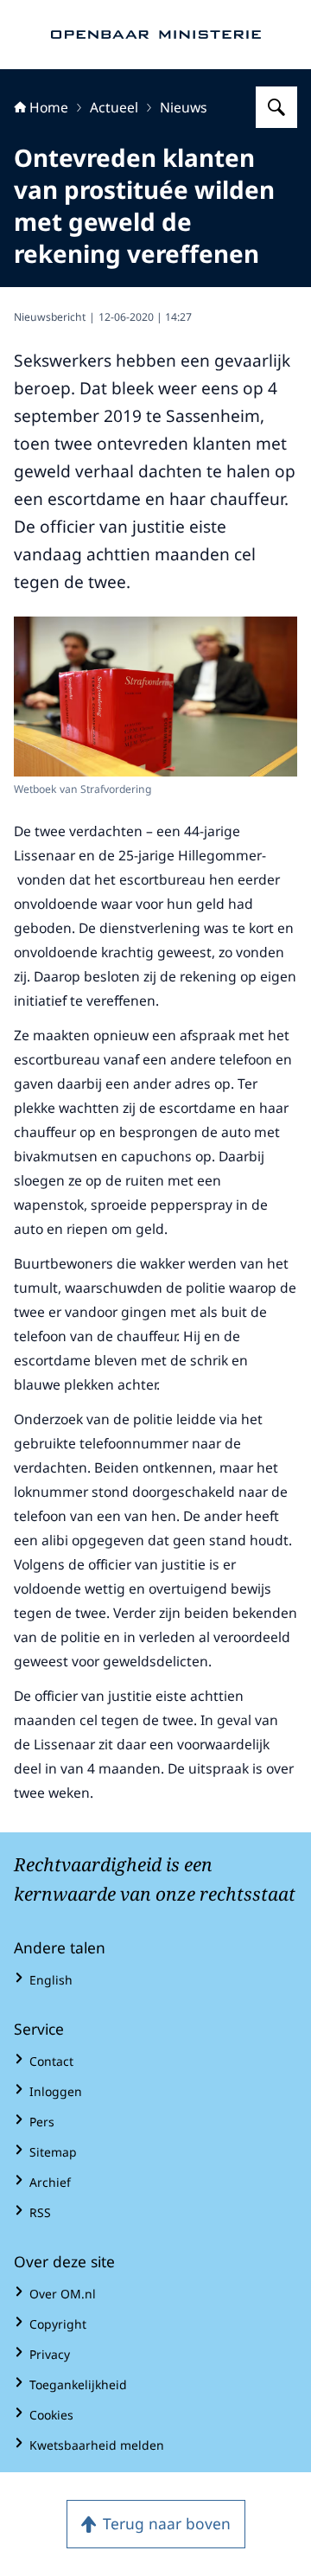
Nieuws (184, 107)
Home (49, 107)
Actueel (114, 107)
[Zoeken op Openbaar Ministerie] (276, 107)
